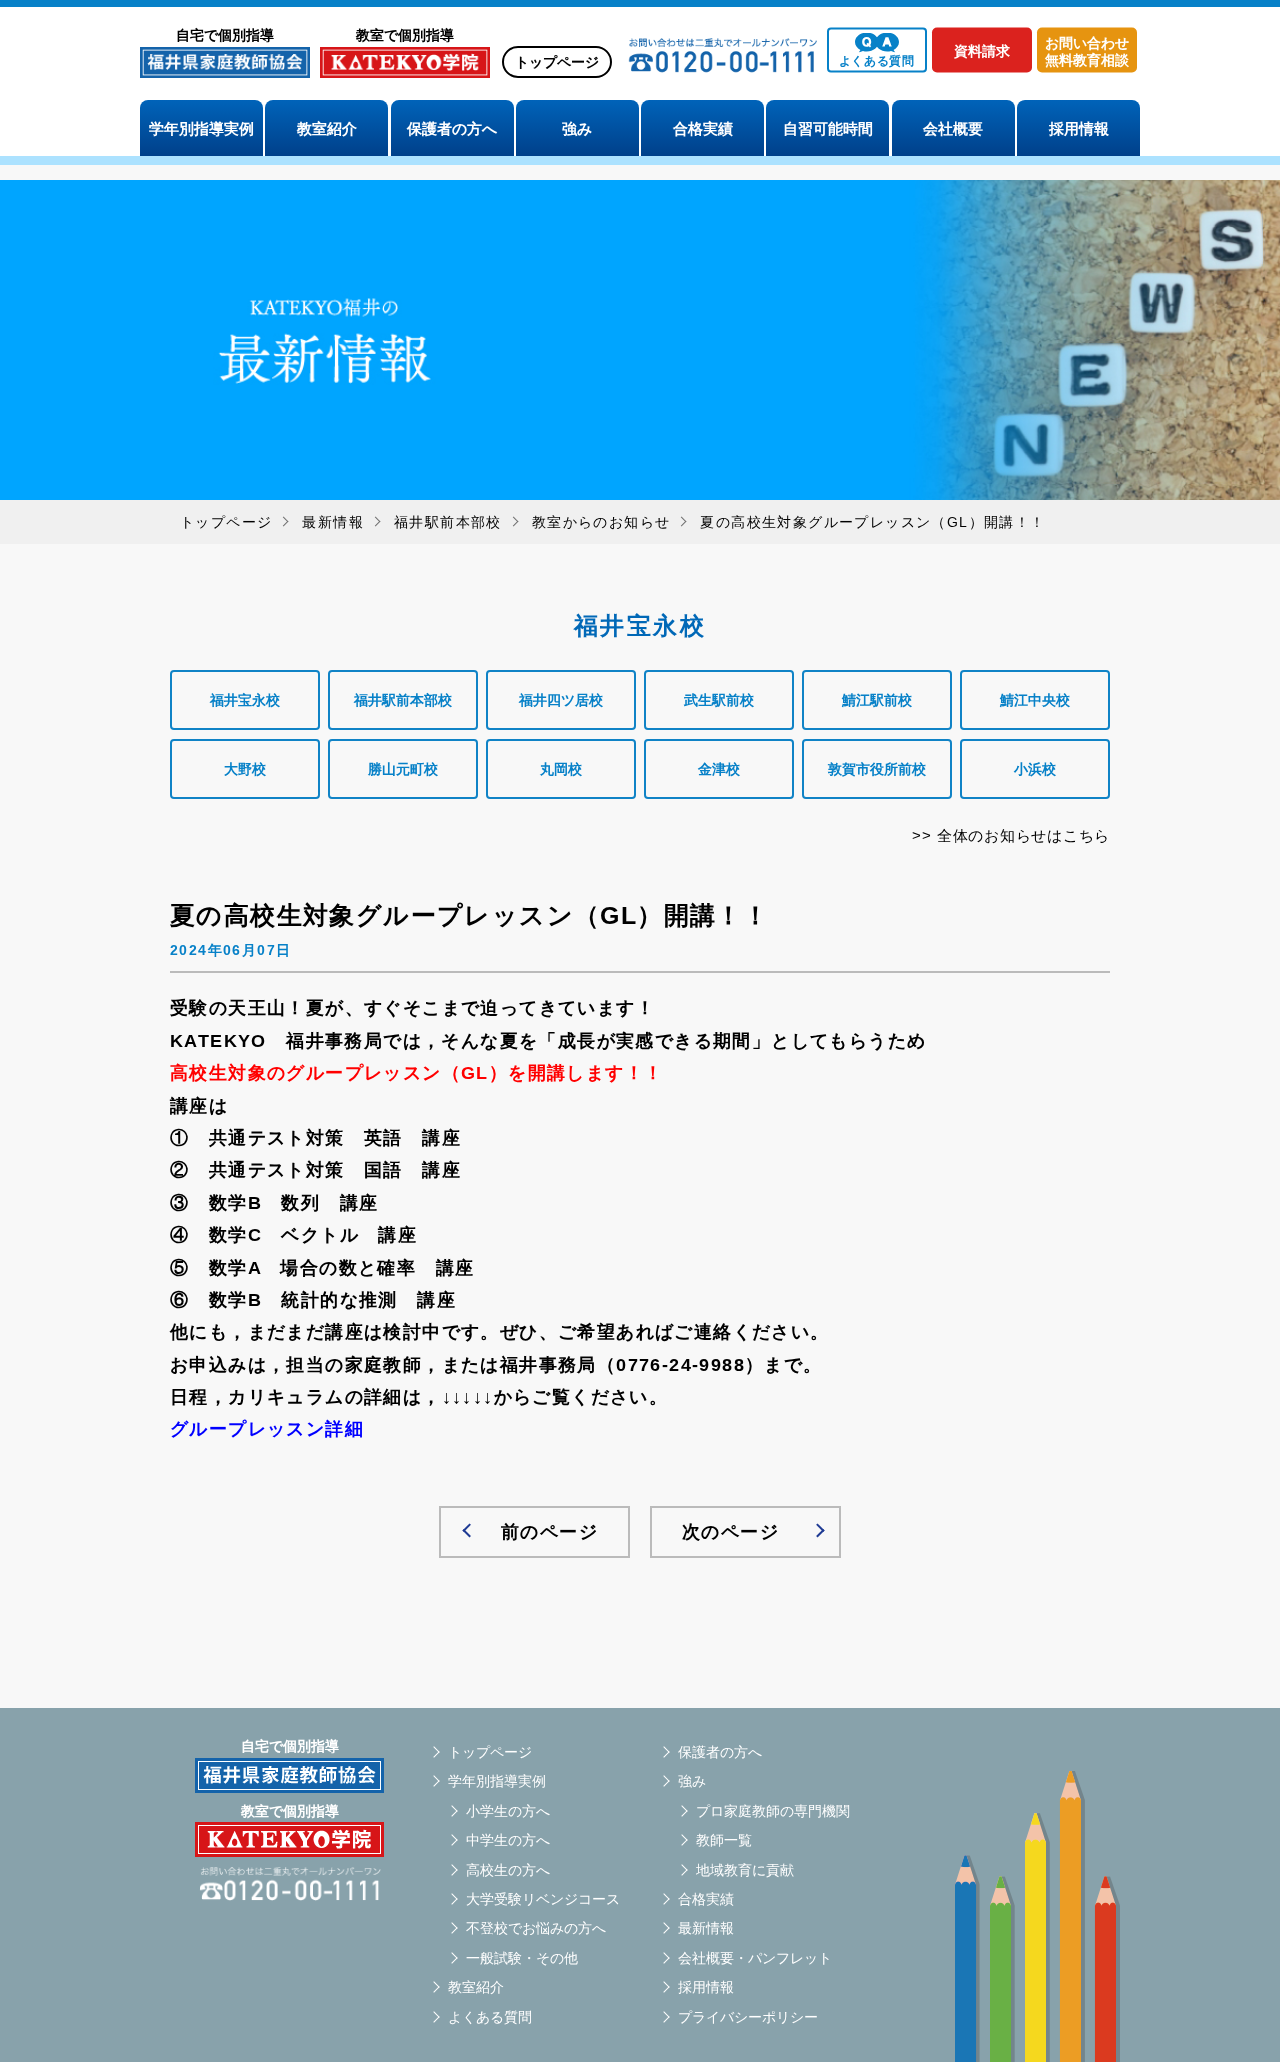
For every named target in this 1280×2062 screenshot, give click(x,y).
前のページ (549, 1532)
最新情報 (706, 1928)
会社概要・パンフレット (755, 1958)
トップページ (557, 62)
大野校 (245, 769)
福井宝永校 (245, 700)
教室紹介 (327, 128)
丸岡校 (561, 769)
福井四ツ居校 (561, 700)
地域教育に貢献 (745, 1870)
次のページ (730, 1532)
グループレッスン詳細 (267, 1429)
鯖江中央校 (1035, 700)
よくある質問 (490, 2017)
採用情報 (1079, 128)
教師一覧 (724, 1840)
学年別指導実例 (201, 128)
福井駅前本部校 (448, 522)
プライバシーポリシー (748, 2017)
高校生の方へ (508, 1870)
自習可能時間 (828, 128)
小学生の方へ (508, 1811)
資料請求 (982, 51)
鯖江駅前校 (877, 700)
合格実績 (703, 128)
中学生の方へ (508, 1840)
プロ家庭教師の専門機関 (773, 1811)
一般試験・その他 (522, 1958)
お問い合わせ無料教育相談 (1087, 51)
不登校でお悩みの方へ (536, 1928)
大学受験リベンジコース (543, 1899)
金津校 (719, 769)
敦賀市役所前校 (877, 769)
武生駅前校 (719, 700)
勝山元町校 (403, 769)
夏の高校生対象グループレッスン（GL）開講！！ (469, 915)
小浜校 (1035, 769)
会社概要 (953, 128)
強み (577, 128)
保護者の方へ (452, 128)
